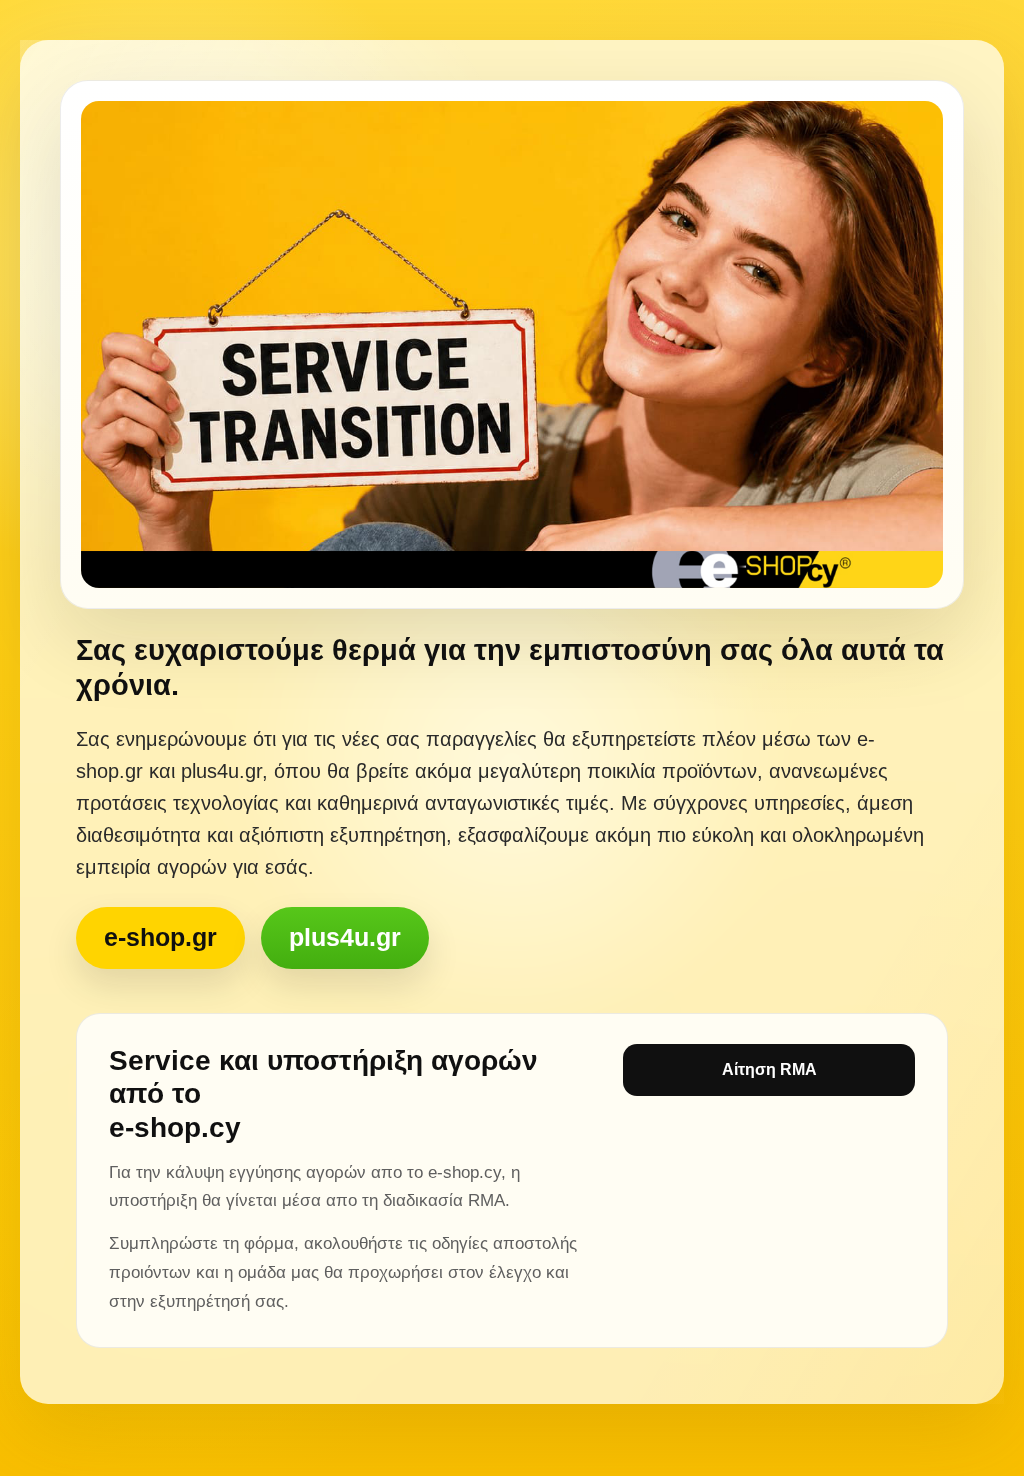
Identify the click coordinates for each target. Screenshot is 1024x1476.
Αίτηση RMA (769, 1069)
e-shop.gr (160, 937)
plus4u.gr (345, 937)
